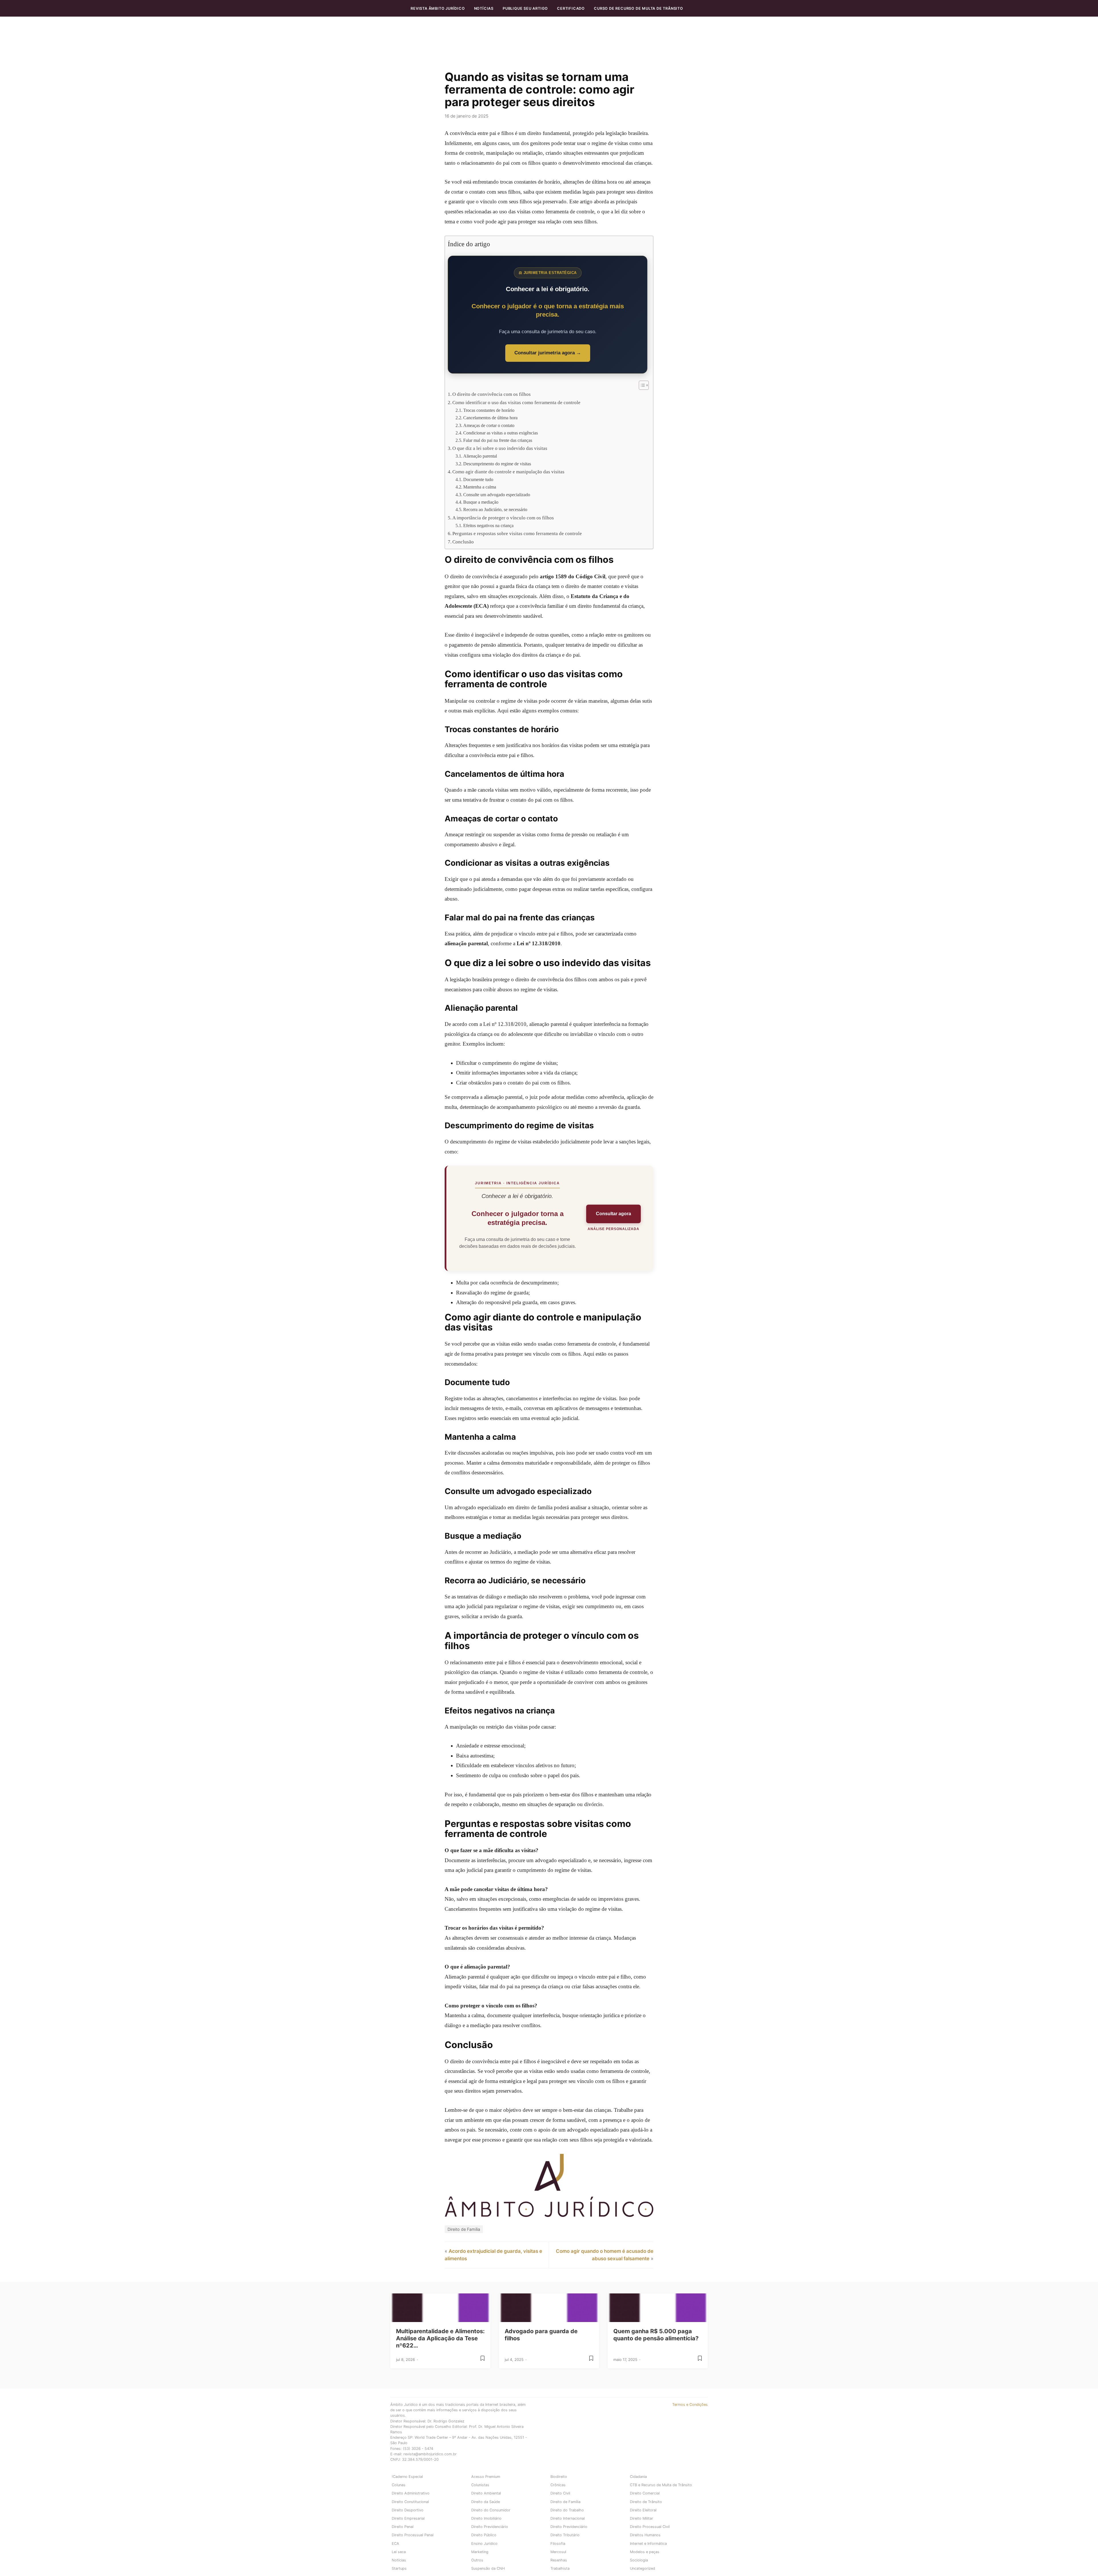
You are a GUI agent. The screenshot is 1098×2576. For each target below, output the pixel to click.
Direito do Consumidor (491, 2510)
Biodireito (559, 2477)
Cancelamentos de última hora (490, 418)
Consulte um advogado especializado (497, 495)
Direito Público (484, 2535)
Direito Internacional (568, 2518)
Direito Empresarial (408, 2518)
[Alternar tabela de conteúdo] (641, 385)
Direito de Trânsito (646, 2502)
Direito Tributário (565, 2535)
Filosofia (558, 2544)
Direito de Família (464, 2229)
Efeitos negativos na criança (488, 526)
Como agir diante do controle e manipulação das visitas (508, 472)
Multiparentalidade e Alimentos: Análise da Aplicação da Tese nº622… (440, 2338)
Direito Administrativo (411, 2493)
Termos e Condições (690, 2405)
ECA (395, 2544)
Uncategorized (643, 2568)
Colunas (399, 2485)
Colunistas (480, 2485)
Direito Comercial (645, 2493)
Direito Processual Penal (413, 2535)
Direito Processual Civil (650, 2527)
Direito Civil (560, 2493)
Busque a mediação (481, 502)
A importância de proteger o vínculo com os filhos (503, 518)
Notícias (484, 8)
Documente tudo (478, 479)
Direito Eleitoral (643, 2510)
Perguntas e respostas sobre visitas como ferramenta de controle (517, 534)
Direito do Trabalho (567, 2510)
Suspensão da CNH (488, 2568)
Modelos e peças (645, 2552)
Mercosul (558, 2552)
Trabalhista (560, 2568)
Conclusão (463, 542)
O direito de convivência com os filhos (492, 394)
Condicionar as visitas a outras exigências (501, 433)
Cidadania (638, 2477)
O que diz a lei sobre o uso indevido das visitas (500, 448)
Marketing (480, 2552)
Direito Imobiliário (486, 2518)
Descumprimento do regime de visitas (497, 464)
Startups (399, 2568)
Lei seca (399, 2552)
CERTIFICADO (571, 8)
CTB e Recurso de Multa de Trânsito (661, 2485)
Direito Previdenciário (490, 2527)
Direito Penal (403, 2527)
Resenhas (559, 2560)
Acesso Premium (486, 2477)
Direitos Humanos (645, 2535)
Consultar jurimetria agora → (548, 353)
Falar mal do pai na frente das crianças (498, 440)
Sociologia (639, 2560)
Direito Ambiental (486, 2493)
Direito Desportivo (408, 2510)
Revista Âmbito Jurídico (438, 8)
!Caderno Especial (407, 2477)
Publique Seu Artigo (525, 8)
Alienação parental (480, 456)
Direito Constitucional (410, 2502)
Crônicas (558, 2485)
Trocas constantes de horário (489, 410)
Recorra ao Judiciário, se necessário (495, 510)
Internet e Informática (648, 2544)
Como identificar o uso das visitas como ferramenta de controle (516, 403)
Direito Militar (642, 2518)
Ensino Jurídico (484, 2544)
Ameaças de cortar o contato (489, 425)
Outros (477, 2560)
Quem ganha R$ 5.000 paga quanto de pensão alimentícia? (656, 2335)
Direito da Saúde (486, 2502)
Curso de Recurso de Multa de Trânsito (638, 8)
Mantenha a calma (480, 487)
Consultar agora (613, 1214)
